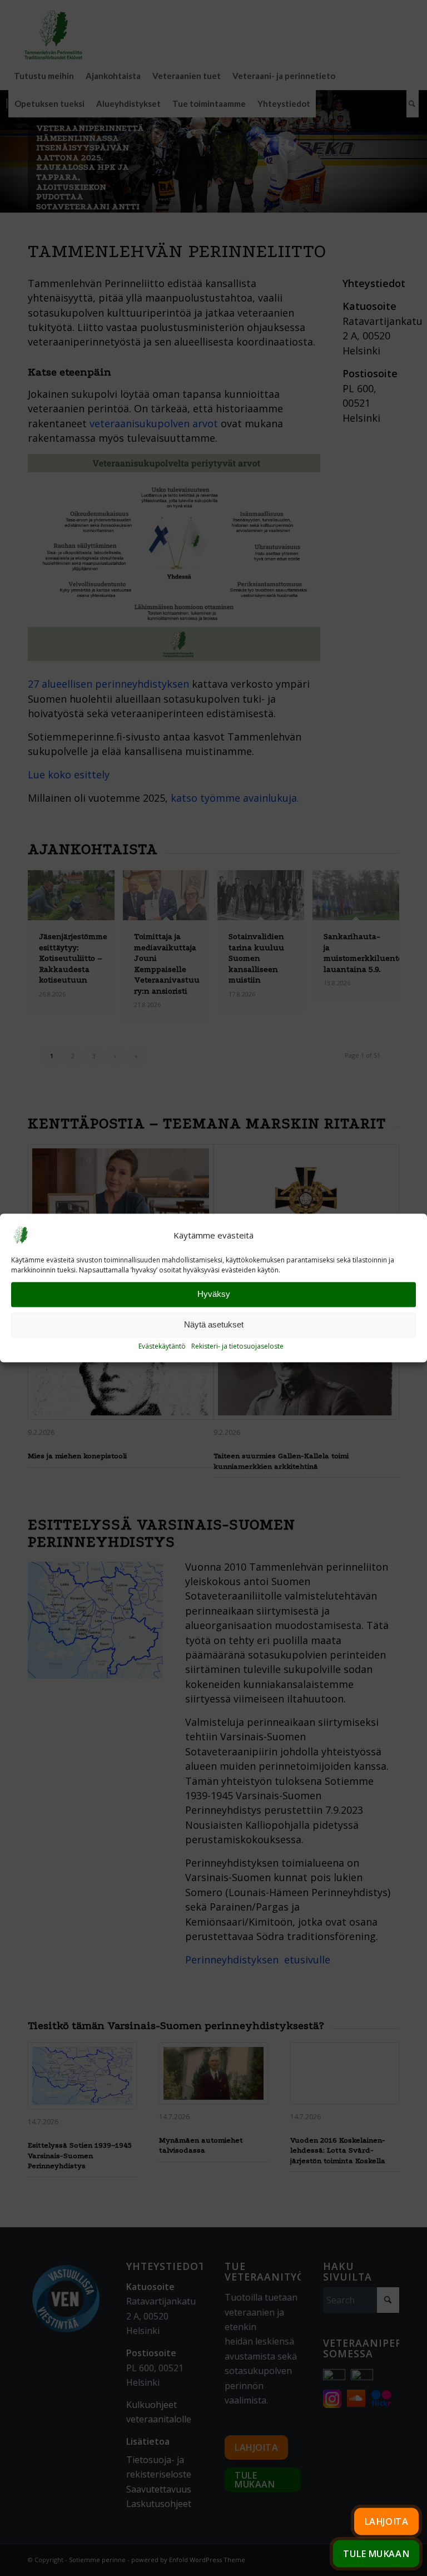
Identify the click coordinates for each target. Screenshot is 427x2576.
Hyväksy (214, 1294)
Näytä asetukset (214, 1325)
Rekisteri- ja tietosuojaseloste (237, 1346)
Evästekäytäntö (162, 1346)
